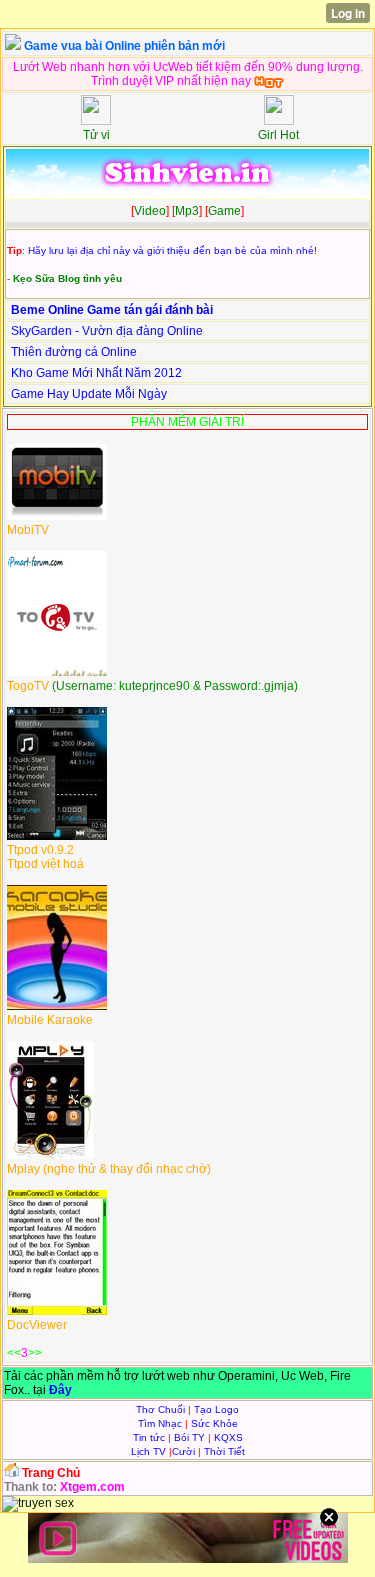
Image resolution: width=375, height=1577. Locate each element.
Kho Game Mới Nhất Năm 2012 (96, 373)
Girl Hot (278, 135)
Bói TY (189, 1437)
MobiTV (28, 530)
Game (224, 211)
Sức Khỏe (214, 1423)
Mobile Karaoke (50, 1020)
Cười (183, 1451)
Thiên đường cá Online (74, 352)
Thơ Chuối (160, 1409)
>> (35, 1353)
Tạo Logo (216, 1409)
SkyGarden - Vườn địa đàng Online (107, 331)
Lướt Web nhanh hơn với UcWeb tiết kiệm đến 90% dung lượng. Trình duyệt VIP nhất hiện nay (188, 74)
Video (150, 211)
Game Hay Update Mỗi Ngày (89, 394)
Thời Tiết (224, 1451)
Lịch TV (148, 1451)
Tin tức (149, 1437)
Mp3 (187, 211)
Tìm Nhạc (160, 1423)
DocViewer (37, 1325)
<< (14, 1353)
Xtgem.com (92, 1487)
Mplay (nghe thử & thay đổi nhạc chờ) (109, 1169)
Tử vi (96, 135)
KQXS (228, 1437)
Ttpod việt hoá (45, 864)
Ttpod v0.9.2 (40, 850)
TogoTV (29, 686)
